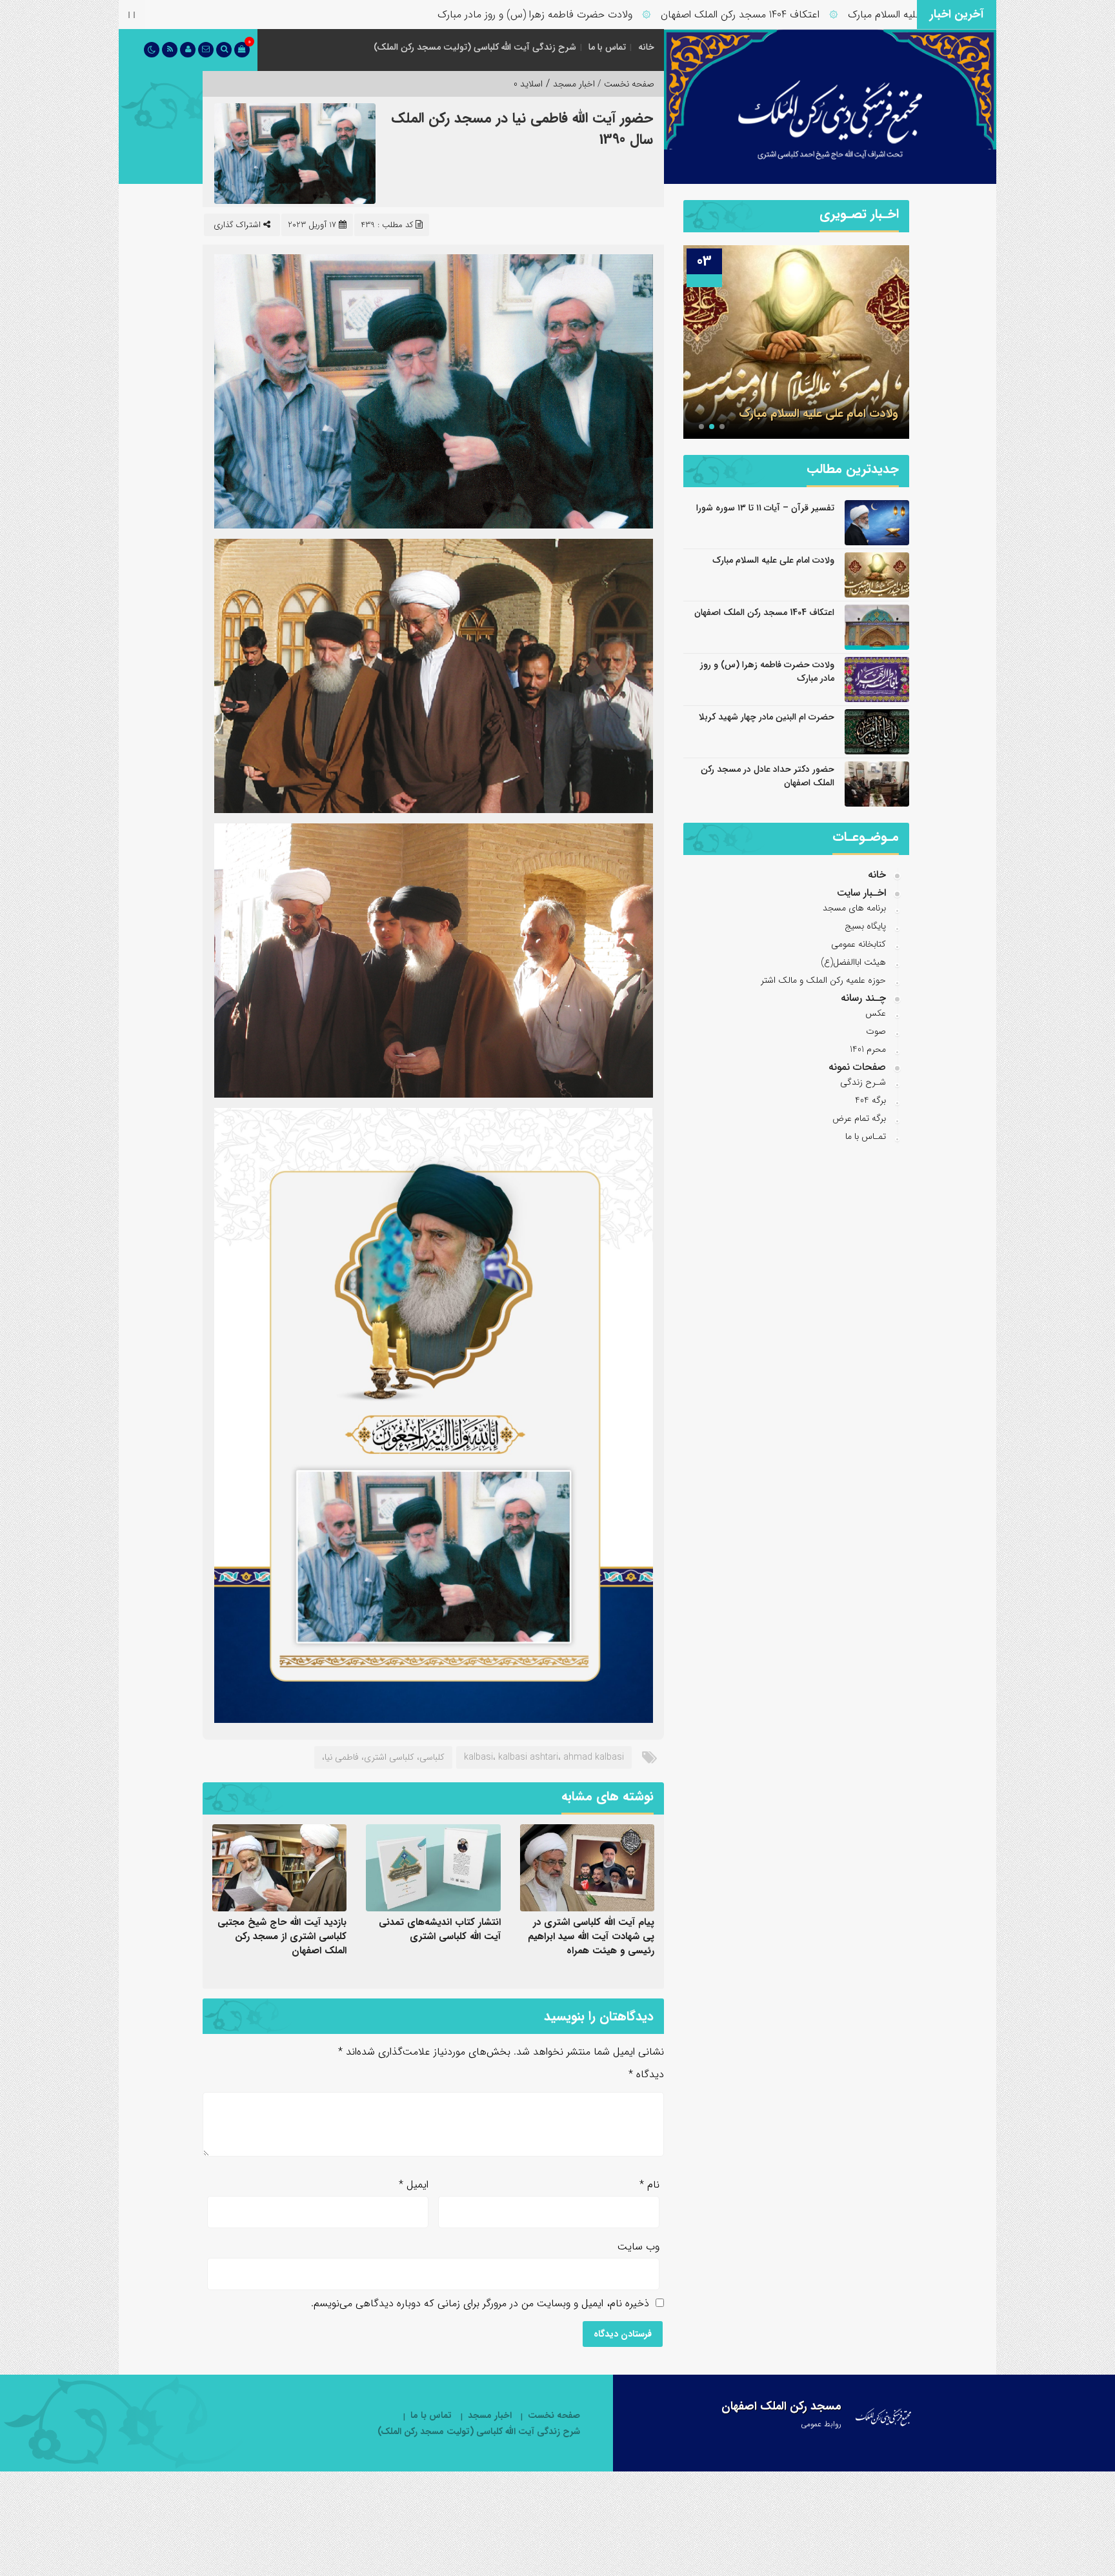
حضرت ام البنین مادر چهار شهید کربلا (767, 717)
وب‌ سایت (638, 2247)
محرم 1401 (868, 1049)
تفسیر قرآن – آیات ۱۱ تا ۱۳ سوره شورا (765, 508)
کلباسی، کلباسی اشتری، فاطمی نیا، (383, 1757)
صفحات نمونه (857, 1067)
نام (649, 2185)
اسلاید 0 (528, 84)
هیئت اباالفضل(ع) (853, 962)
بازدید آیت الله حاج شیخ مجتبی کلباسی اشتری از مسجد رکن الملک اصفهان (282, 1937)
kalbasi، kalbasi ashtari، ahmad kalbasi (544, 1757)
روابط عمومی (821, 2424)
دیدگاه (646, 2074)
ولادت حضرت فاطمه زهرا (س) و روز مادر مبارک (626, 15)
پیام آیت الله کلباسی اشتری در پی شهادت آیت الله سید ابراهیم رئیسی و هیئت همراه (591, 1937)
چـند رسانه (863, 998)
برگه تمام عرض (859, 1118)
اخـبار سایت (861, 893)
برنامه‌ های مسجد (854, 908)
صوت (876, 1031)
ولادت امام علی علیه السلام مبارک (773, 560)
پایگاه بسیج (865, 926)
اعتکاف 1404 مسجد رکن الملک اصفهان (831, 15)
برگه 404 (870, 1100)
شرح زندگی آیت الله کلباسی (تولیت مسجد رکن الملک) (475, 47)
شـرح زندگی (863, 1082)
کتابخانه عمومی (859, 944)
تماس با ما (607, 47)
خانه (646, 47)
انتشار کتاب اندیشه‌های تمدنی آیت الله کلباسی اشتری (440, 1929)
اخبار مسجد (574, 84)
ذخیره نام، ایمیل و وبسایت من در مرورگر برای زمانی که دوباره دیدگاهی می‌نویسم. (480, 2303)
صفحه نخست (554, 2416)
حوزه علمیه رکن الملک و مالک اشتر (823, 980)
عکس (876, 1013)
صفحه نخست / (625, 84)
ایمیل (414, 2185)
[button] (722, 427)
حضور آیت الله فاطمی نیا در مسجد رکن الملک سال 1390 (522, 129)
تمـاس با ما (866, 1136)
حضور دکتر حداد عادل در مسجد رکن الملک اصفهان (768, 776)
